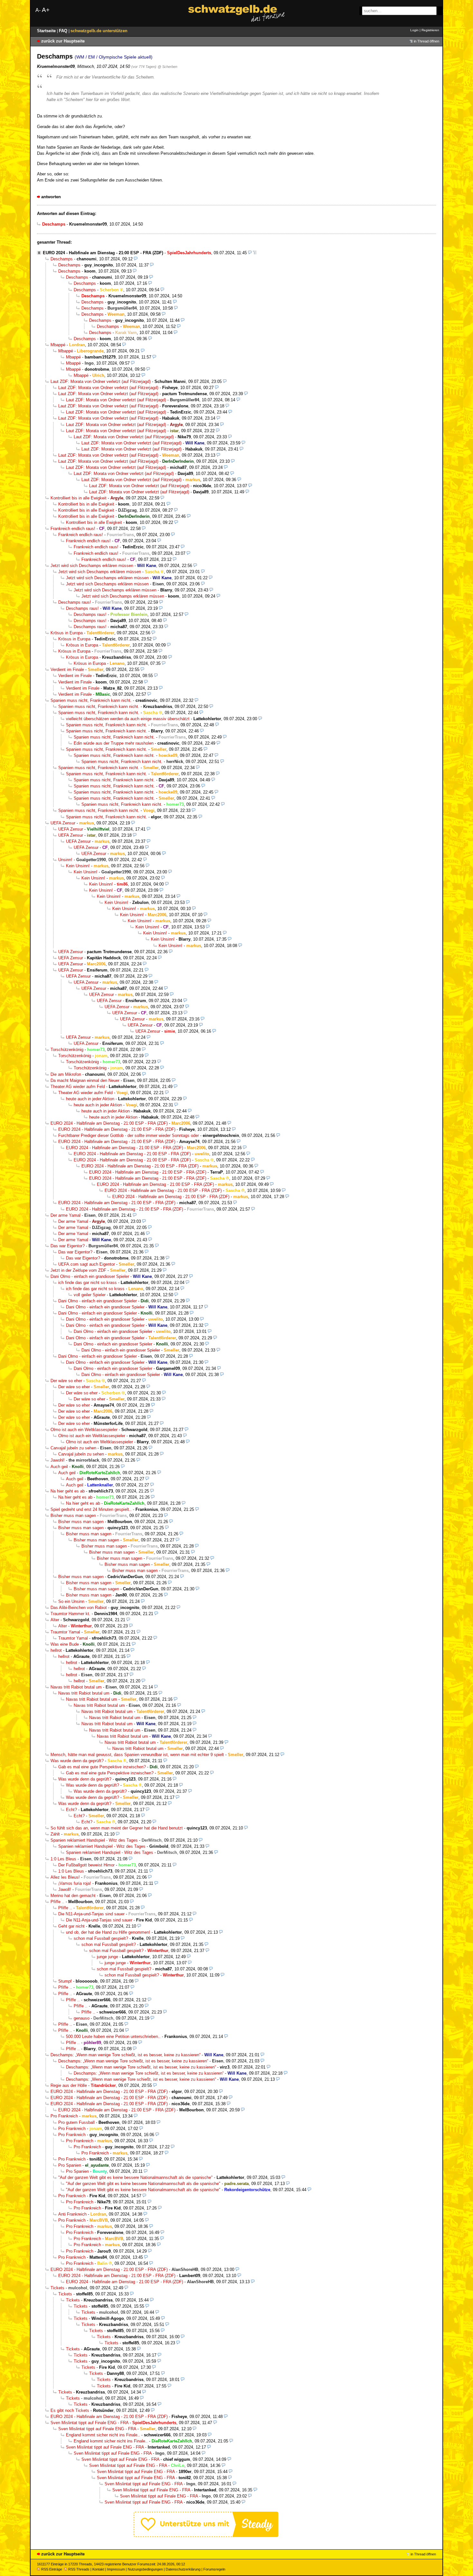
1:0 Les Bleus (63, 1859)
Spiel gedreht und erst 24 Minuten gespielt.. (91, 1509)
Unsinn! (65, 860)
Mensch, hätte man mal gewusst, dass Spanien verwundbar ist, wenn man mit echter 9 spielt (137, 1755)
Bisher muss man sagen (73, 1516)
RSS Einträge (52, 2569)
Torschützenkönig (67, 1050)
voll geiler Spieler (90, 1295)
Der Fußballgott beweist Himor (86, 1865)
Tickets (57, 2288)
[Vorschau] (250, 253)
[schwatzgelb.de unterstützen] (206, 2536)
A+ (46, 10)
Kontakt (98, 2569)
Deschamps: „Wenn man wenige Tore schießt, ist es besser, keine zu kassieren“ (125, 2055)
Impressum (116, 2569)
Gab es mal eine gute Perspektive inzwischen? (102, 1767)
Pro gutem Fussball (76, 2122)
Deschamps (62, 259)
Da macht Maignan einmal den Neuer (85, 1080)
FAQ (64, 31)
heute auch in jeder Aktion (90, 1099)
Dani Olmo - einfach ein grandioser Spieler (90, 1276)
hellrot (56, 1650)
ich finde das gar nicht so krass (88, 1283)
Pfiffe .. (57, 1902)
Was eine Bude (65, 1644)
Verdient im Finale (67, 670)
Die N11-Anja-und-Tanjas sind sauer (91, 1914)
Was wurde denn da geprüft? (77, 1761)
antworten (51, 197)
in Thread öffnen (427, 41)
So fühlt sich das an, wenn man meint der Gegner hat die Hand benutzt (117, 1828)
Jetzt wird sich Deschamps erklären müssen (92, 566)
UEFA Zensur (63, 823)
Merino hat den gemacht (73, 1896)
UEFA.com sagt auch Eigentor (87, 1264)
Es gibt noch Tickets (70, 2410)
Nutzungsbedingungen (145, 2569)
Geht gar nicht (71, 1926)
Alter (55, 1620)
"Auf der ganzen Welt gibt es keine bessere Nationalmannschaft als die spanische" (135, 2177)
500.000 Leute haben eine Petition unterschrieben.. (113, 2037)
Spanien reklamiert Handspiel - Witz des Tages (94, 1840)
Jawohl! (58, 1460)
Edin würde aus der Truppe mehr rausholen (114, 743)
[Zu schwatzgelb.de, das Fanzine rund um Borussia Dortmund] (236, 13)
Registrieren (430, 30)
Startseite (47, 31)
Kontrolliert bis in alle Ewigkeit (79, 498)
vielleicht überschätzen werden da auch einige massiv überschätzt (128, 719)
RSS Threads (79, 2569)
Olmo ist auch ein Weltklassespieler (84, 1430)
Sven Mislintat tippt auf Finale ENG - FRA (89, 2423)
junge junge (107, 1957)
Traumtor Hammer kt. (70, 1614)
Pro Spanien (70, 2165)
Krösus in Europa (67, 633)
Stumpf (65, 1981)
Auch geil (59, 1467)
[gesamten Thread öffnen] (255, 253)
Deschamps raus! (75, 602)
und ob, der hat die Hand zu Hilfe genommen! (108, 1932)
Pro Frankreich (64, 2116)
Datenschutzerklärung (183, 2569)
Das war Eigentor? (68, 1246)
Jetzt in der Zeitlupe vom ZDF (78, 1270)
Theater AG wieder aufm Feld (78, 1087)
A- (38, 10)
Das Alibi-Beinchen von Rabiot (79, 1608)
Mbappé (58, 345)
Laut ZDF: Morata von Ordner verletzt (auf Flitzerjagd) (101, 381)
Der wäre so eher (66, 1381)
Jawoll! (65, 1889)
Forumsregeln (214, 2569)
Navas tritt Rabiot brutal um (76, 1687)
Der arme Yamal (65, 1215)
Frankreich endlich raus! (73, 529)
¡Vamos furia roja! (75, 1883)
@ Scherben (167, 67)
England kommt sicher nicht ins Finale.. (103, 2435)
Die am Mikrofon (66, 1074)
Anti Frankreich (72, 2214)
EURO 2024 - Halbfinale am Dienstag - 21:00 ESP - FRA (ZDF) (103, 253)
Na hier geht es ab (68, 1491)
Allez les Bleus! (65, 1877)
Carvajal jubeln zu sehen (73, 1448)
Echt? (71, 1810)
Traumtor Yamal (65, 1632)
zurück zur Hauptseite (63, 41)
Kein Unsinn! (78, 866)
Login (414, 30)
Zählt (55, 1834)
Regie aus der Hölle (69, 2085)
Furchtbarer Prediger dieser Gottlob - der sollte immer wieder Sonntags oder (129, 1135)
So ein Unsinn (71, 1601)
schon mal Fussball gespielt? (101, 1938)
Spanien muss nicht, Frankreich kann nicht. (91, 700)
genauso (82, 2018)
